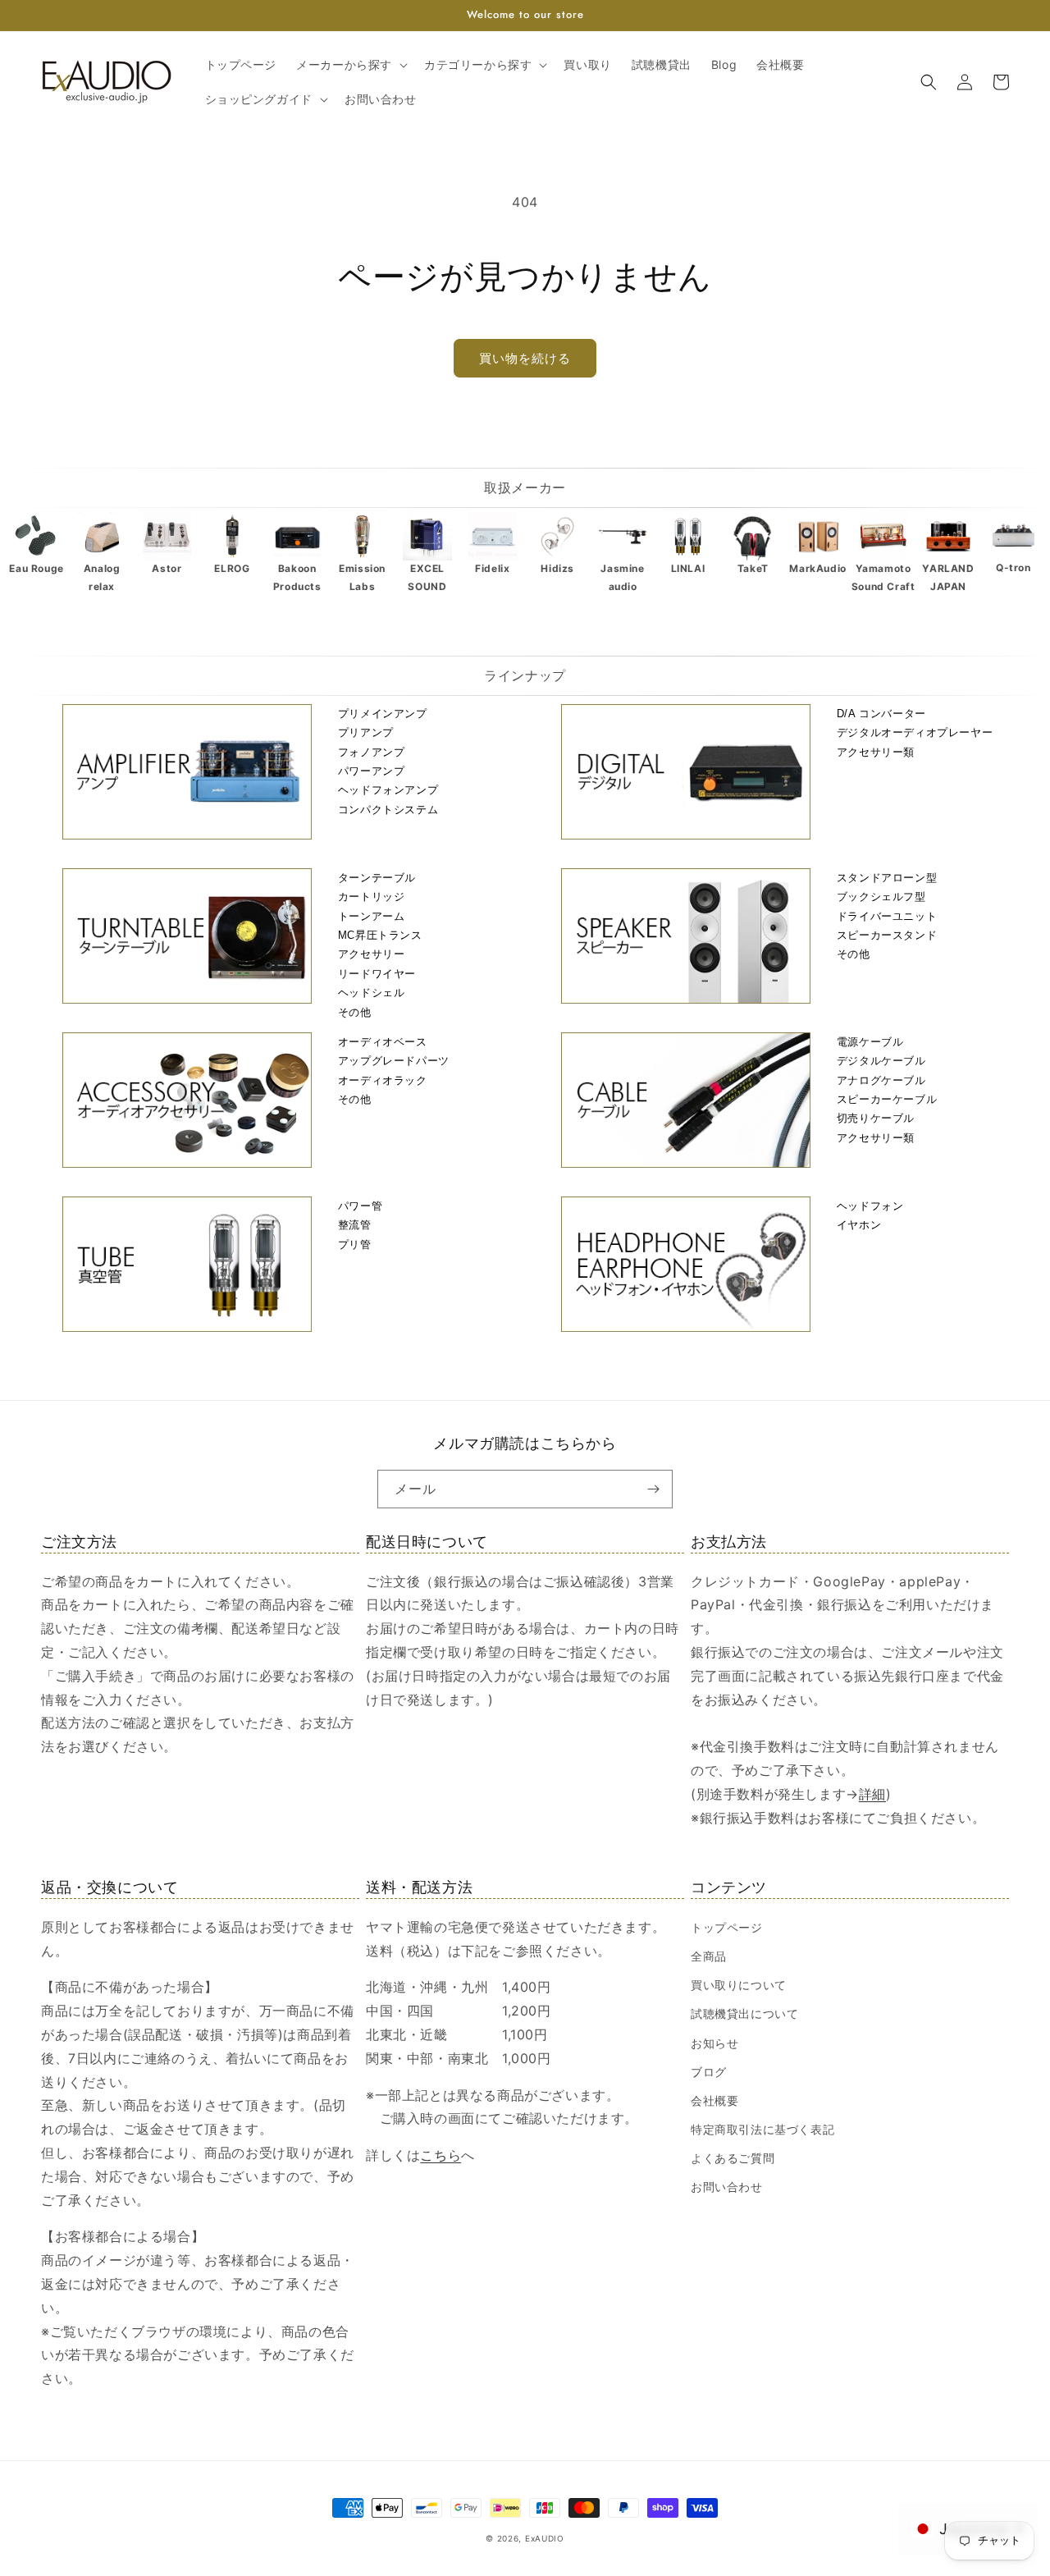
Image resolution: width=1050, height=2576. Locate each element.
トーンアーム (372, 916)
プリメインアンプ (383, 714)
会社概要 (714, 2100)
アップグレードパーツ (394, 1061)
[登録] (654, 1489)
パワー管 (360, 1206)
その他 (355, 1012)
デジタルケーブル (881, 1061)
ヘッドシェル (372, 993)
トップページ (727, 1927)
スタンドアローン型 (887, 878)
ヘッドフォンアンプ (388, 790)
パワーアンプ (372, 771)
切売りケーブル (876, 1118)
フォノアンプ (372, 752)
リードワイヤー (377, 974)
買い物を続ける (525, 358)
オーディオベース (383, 1042)
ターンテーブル (377, 878)
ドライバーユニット (887, 916)
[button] (350, 65)
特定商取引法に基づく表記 (762, 2129)
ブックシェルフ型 (881, 897)
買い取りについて (739, 1985)
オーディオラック (383, 1080)
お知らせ (714, 2043)
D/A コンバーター (881, 714)
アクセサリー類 (876, 752)
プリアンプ (366, 732)
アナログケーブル (881, 1080)
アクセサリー (372, 954)
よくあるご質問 (733, 2158)
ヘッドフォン (870, 1206)
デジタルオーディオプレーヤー (915, 732)
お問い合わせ (727, 2187)
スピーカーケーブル (887, 1099)
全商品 (709, 1956)
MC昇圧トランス (380, 935)
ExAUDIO (545, 2538)
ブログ (709, 2072)
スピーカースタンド (887, 935)
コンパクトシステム (388, 810)
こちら (441, 2155)
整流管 (355, 1225)
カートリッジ (372, 897)
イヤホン (859, 1225)
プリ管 (355, 1245)
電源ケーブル (870, 1042)
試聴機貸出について (744, 2013)
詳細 (872, 1794)
